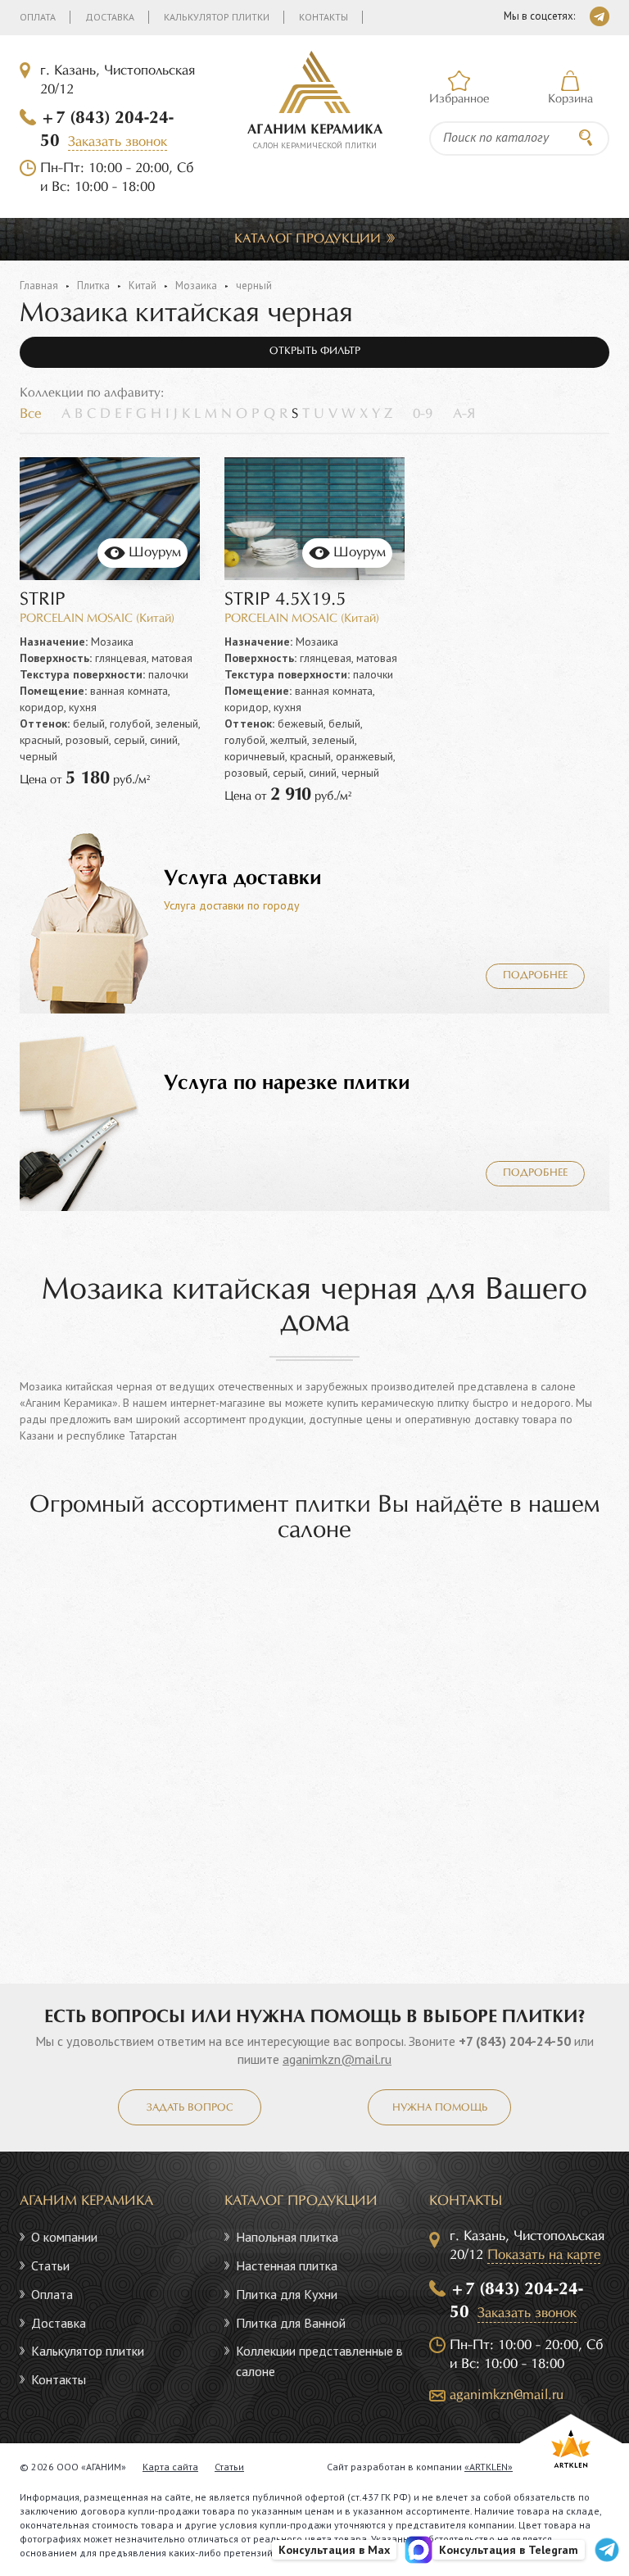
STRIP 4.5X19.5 (285, 600)
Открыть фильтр (315, 351)
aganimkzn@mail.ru (337, 2059)
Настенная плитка (287, 2265)
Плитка (93, 286)
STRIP (43, 600)
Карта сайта (170, 2467)
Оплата (38, 17)
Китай (143, 286)
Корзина (570, 99)
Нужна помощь (440, 2108)
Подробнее (535, 976)
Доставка (110, 17)
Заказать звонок (118, 142)
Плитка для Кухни (287, 2294)
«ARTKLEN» (489, 2467)
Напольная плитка (287, 2237)
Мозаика (196, 286)
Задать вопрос (190, 2108)
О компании (64, 2237)
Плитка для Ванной (291, 2323)
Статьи (50, 2265)
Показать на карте (544, 2255)
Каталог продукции (308, 239)
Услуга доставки (243, 878)
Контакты (324, 17)
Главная (39, 286)
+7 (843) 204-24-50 (515, 2041)
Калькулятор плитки (217, 17)
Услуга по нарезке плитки (287, 1083)
